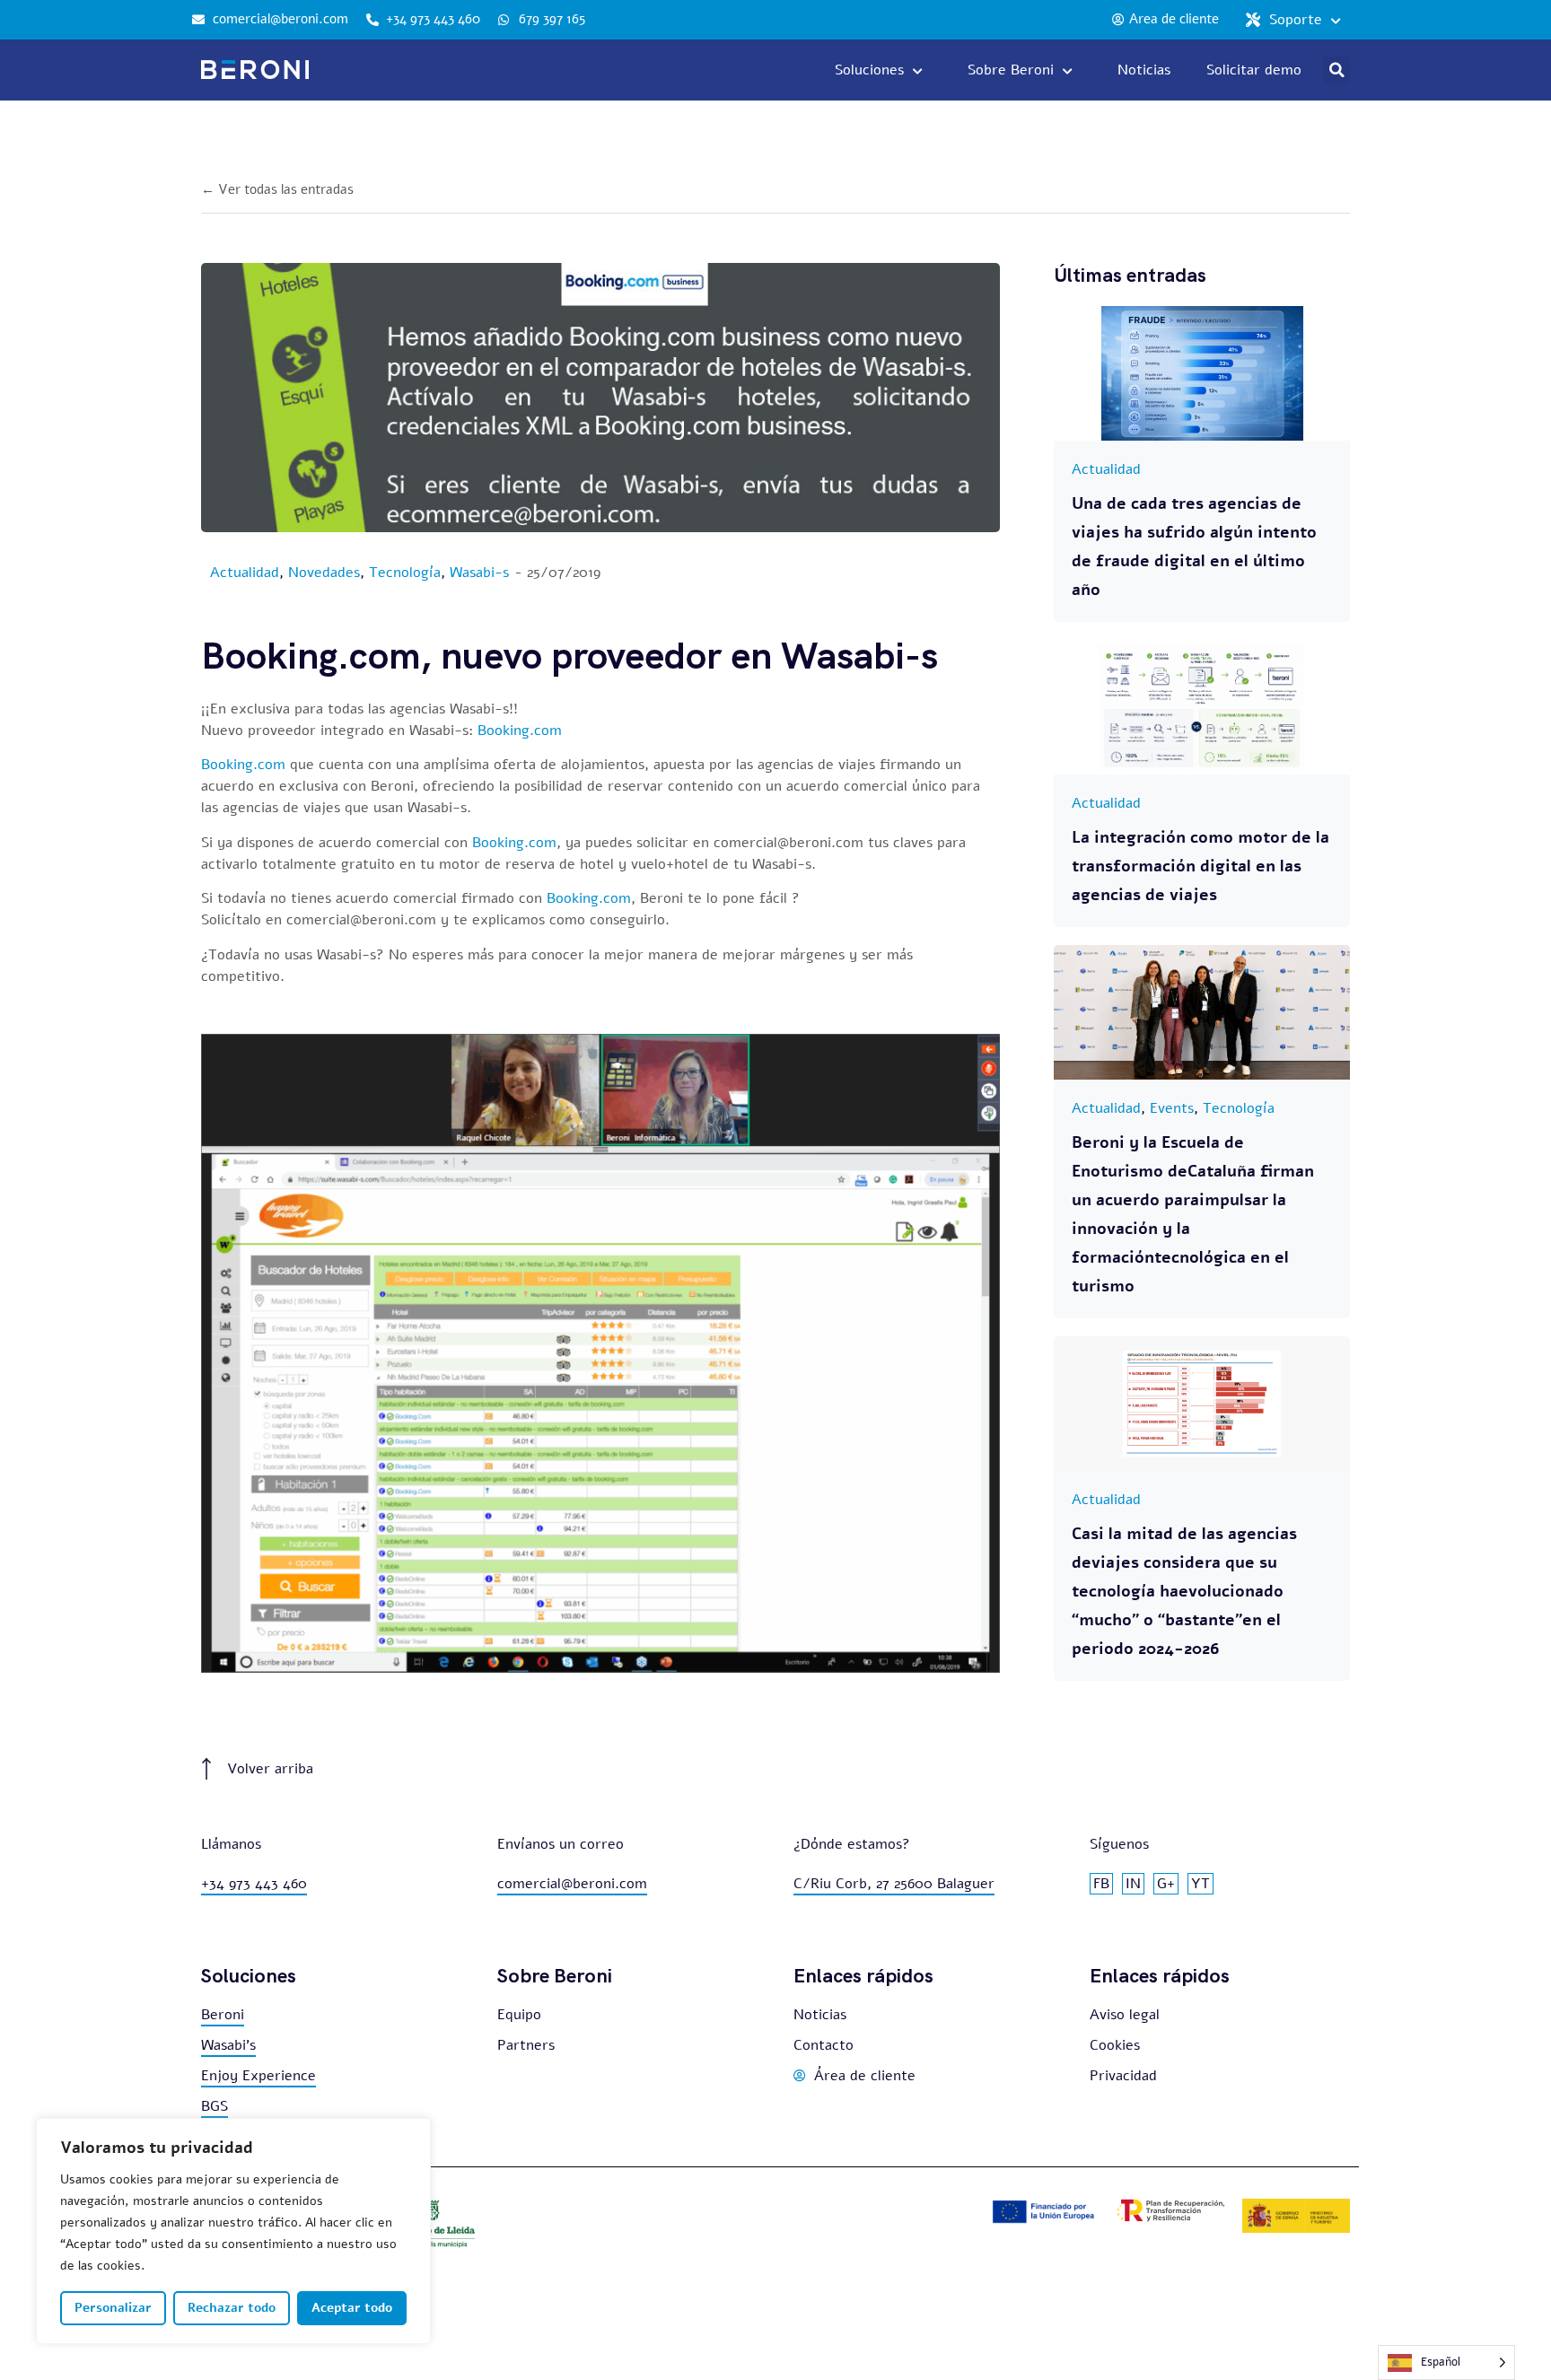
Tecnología (405, 573)
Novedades (324, 573)
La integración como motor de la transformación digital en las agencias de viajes (1200, 866)
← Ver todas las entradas (277, 189)
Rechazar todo (232, 2308)
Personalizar (113, 2308)
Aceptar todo (352, 2308)
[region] (233, 2231)
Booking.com (520, 731)
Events (1172, 1108)
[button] (1336, 70)
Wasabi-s (479, 573)
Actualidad (245, 573)
